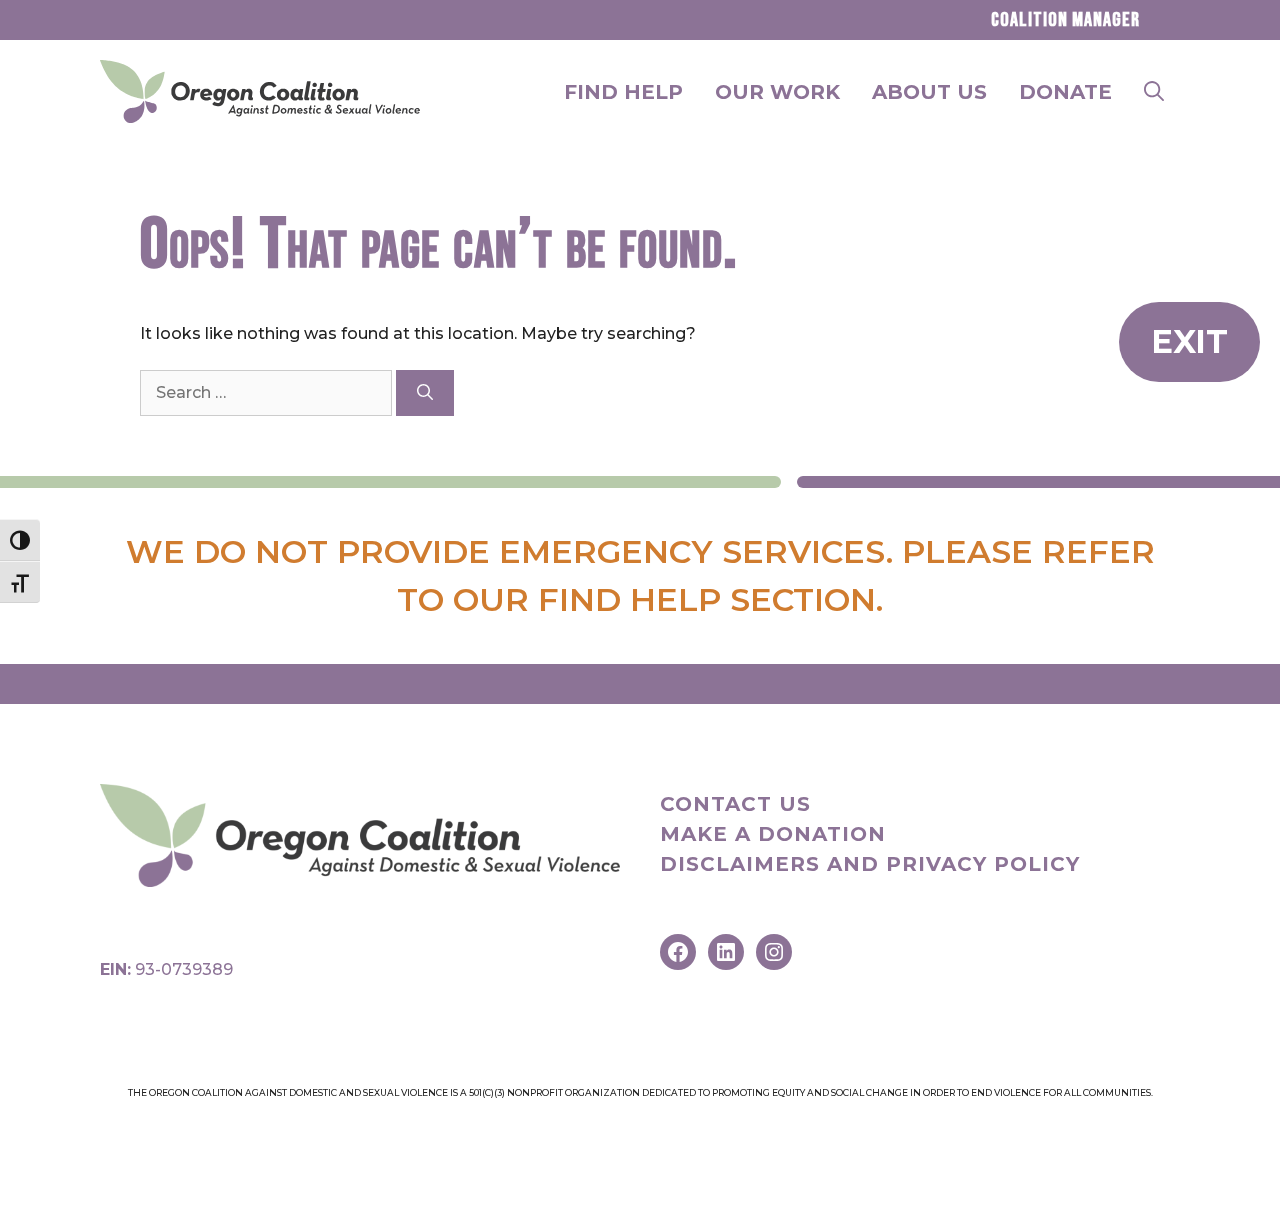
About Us (929, 92)
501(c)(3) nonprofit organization (554, 1092)
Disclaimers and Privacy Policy (870, 864)
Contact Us (735, 804)
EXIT (1189, 341)
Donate (1065, 92)
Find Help (623, 92)
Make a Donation (773, 834)
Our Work (777, 92)
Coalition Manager (1065, 20)
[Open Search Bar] (1154, 92)
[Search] (425, 393)
